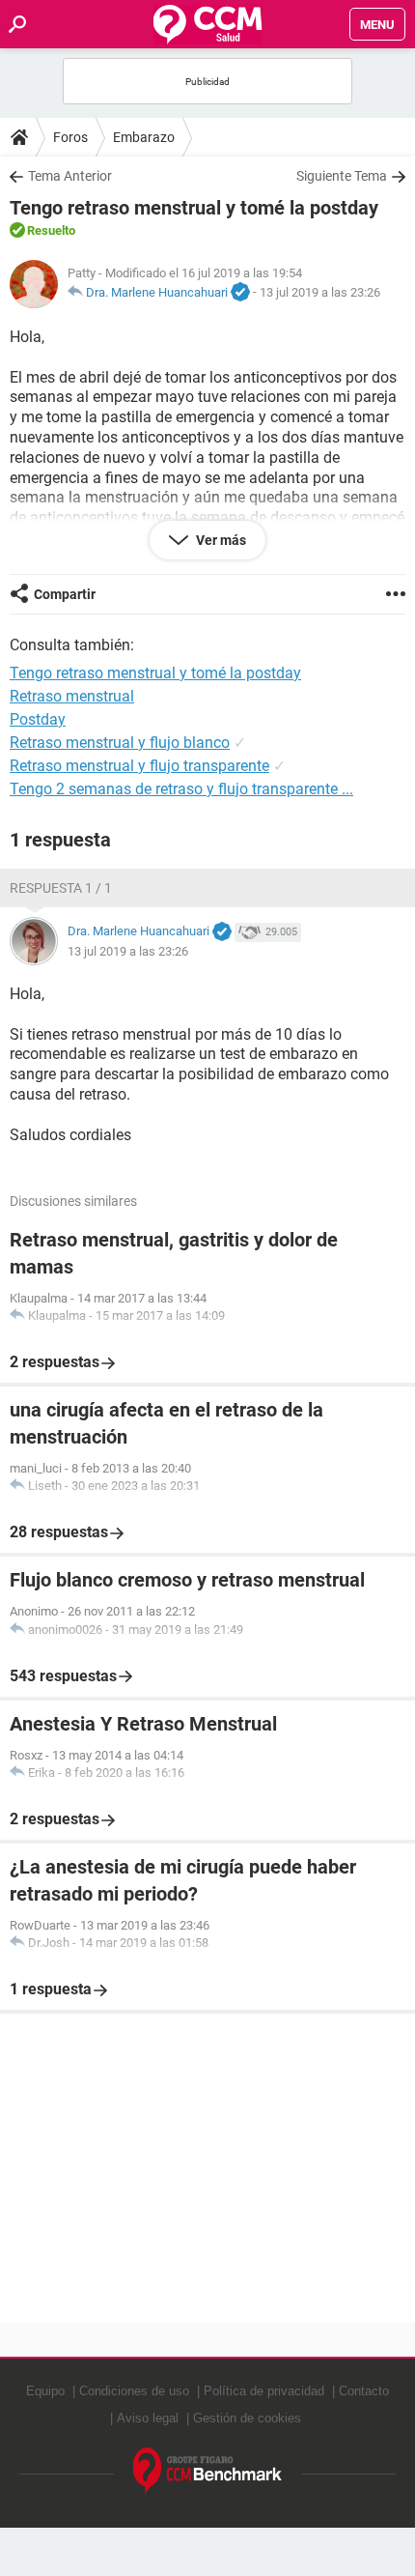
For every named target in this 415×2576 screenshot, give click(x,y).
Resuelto (51, 230)
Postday (38, 719)
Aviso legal (148, 2418)
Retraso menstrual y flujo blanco (120, 743)
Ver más (220, 540)
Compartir (65, 594)
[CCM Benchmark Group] (208, 2471)
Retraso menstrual (72, 696)
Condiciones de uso (134, 2391)
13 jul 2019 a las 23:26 (320, 292)
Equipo (45, 2391)
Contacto (364, 2391)
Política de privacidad (264, 2391)
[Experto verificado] (240, 293)
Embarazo (144, 137)
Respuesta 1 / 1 (61, 888)
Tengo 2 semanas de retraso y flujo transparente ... (181, 789)
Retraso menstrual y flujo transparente (139, 766)
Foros (70, 137)
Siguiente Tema (342, 176)
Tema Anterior (70, 176)
